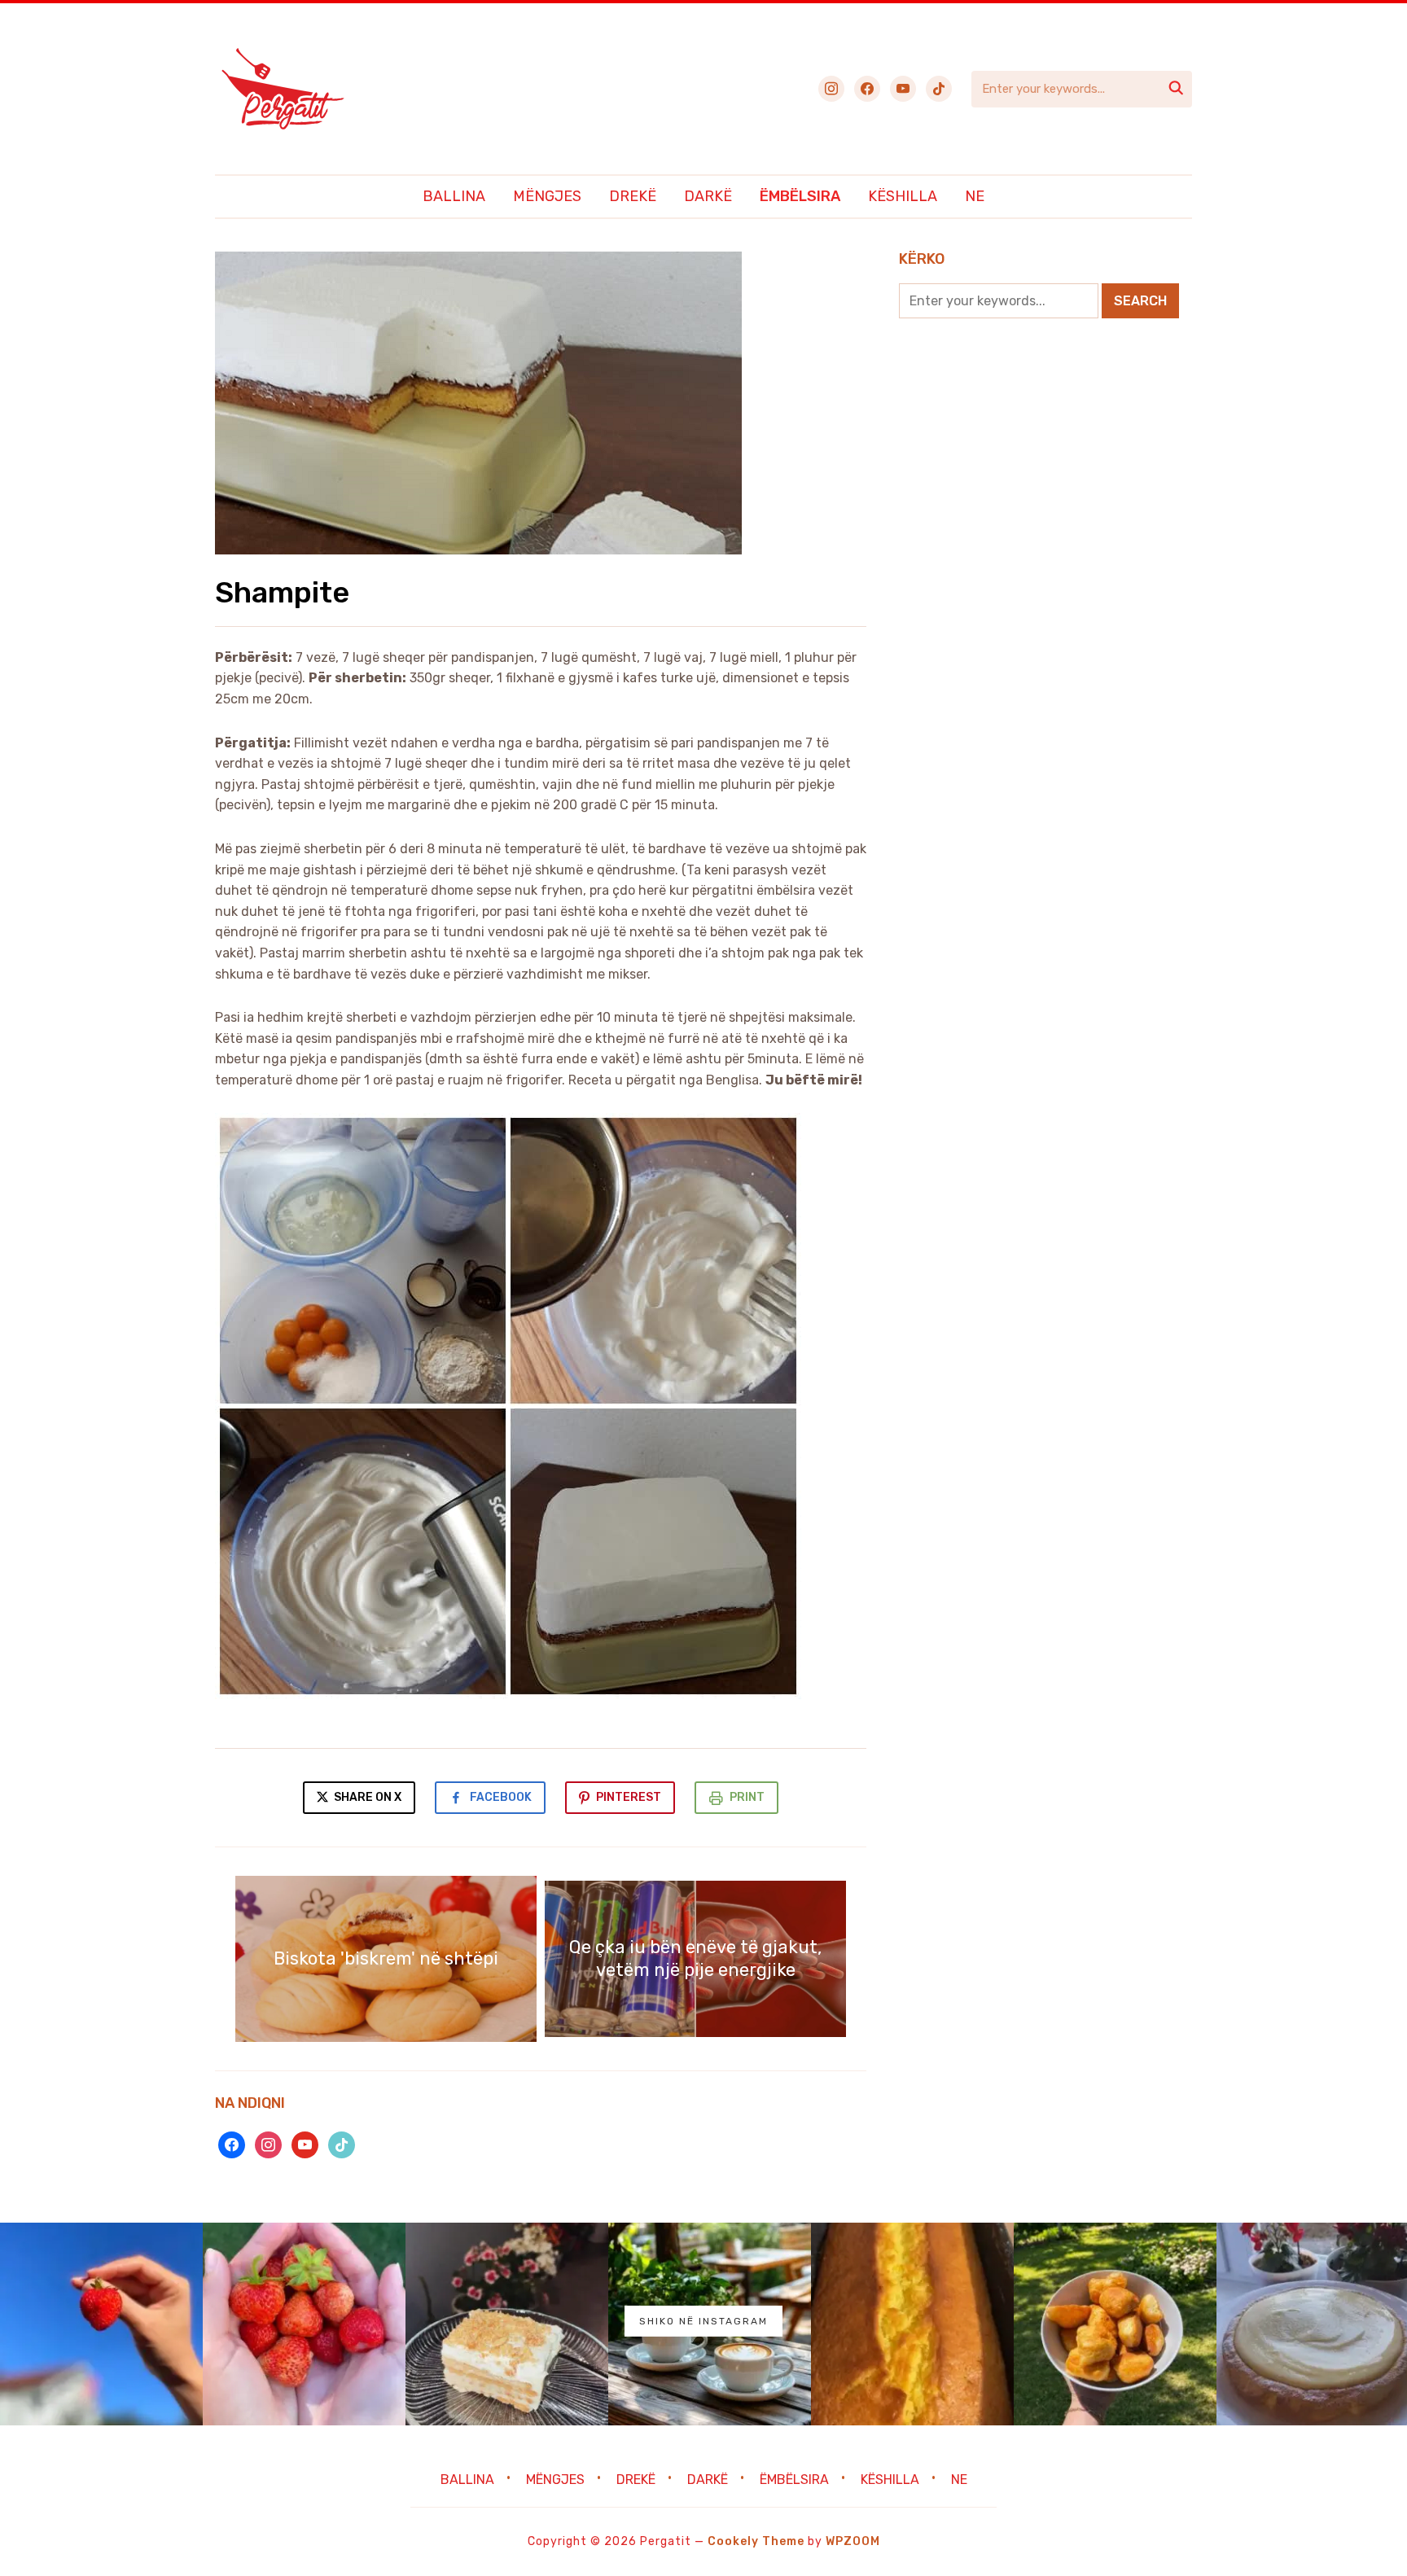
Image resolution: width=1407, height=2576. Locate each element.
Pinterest (629, 1797)
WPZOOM (853, 2541)
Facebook (501, 1797)
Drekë (633, 196)
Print (747, 1797)
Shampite (282, 592)
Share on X (366, 1797)
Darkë (708, 196)
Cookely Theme (756, 2541)
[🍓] (101, 2324)
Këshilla (903, 196)
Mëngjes (547, 196)
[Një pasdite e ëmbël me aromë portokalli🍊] (912, 2324)
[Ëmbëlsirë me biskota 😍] (507, 2324)
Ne (975, 196)
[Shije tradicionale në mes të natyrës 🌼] (1115, 2324)
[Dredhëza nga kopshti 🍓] (304, 2324)
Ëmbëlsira (800, 196)
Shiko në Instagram (703, 2321)
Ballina (454, 196)
